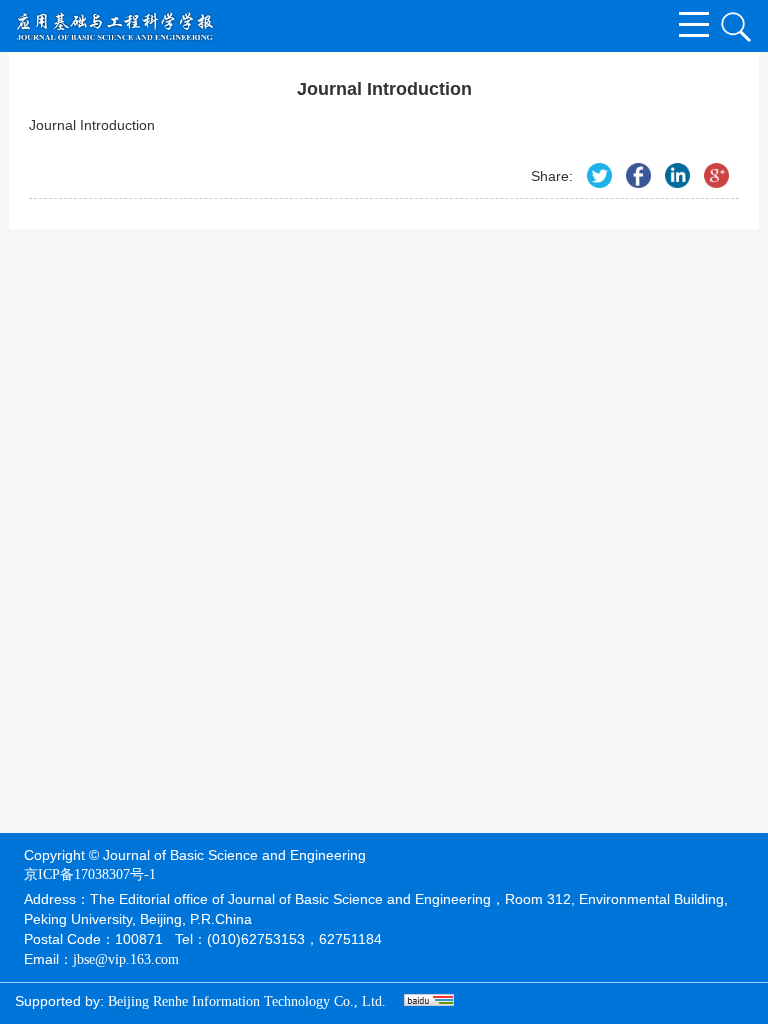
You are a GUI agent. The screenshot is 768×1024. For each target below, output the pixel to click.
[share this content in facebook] (638, 175)
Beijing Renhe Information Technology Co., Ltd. (247, 1001)
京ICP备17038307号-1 (90, 874)
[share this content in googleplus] (716, 175)
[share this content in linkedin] (677, 175)
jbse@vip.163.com (126, 959)
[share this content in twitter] (599, 175)
